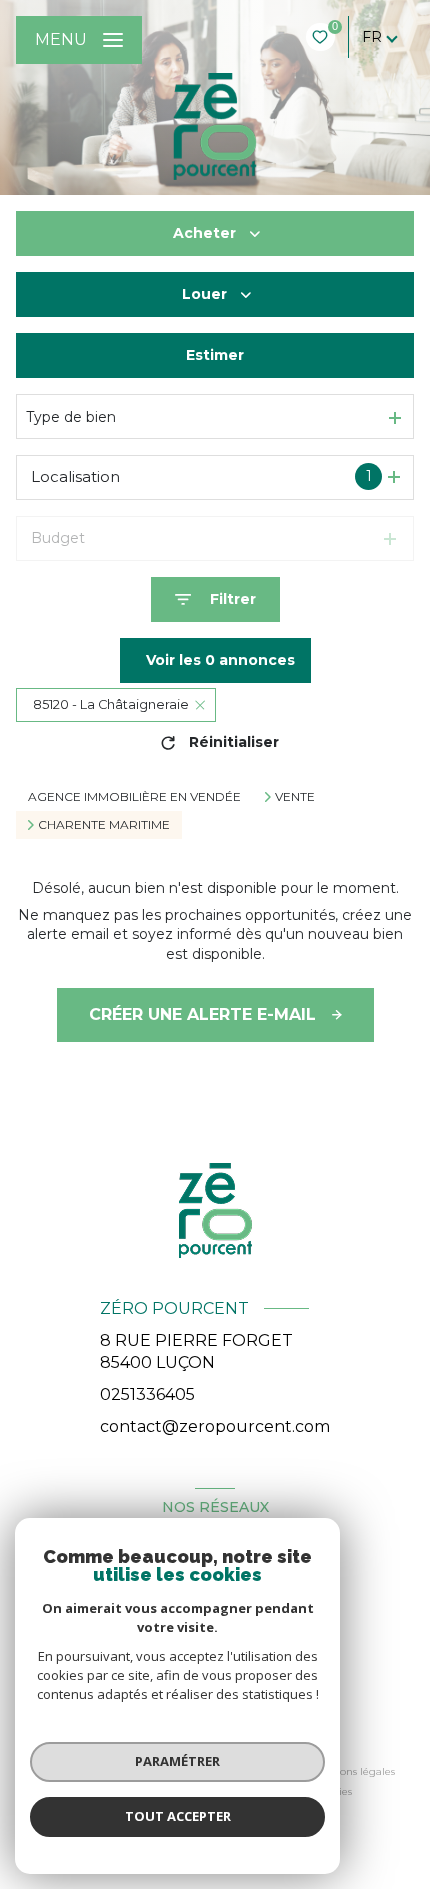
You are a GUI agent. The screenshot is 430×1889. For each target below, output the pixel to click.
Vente (295, 797)
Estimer (215, 355)
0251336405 (147, 1394)
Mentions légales (352, 1771)
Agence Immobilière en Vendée (134, 796)
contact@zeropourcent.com (215, 1426)
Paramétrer (177, 1761)
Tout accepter (178, 1816)
